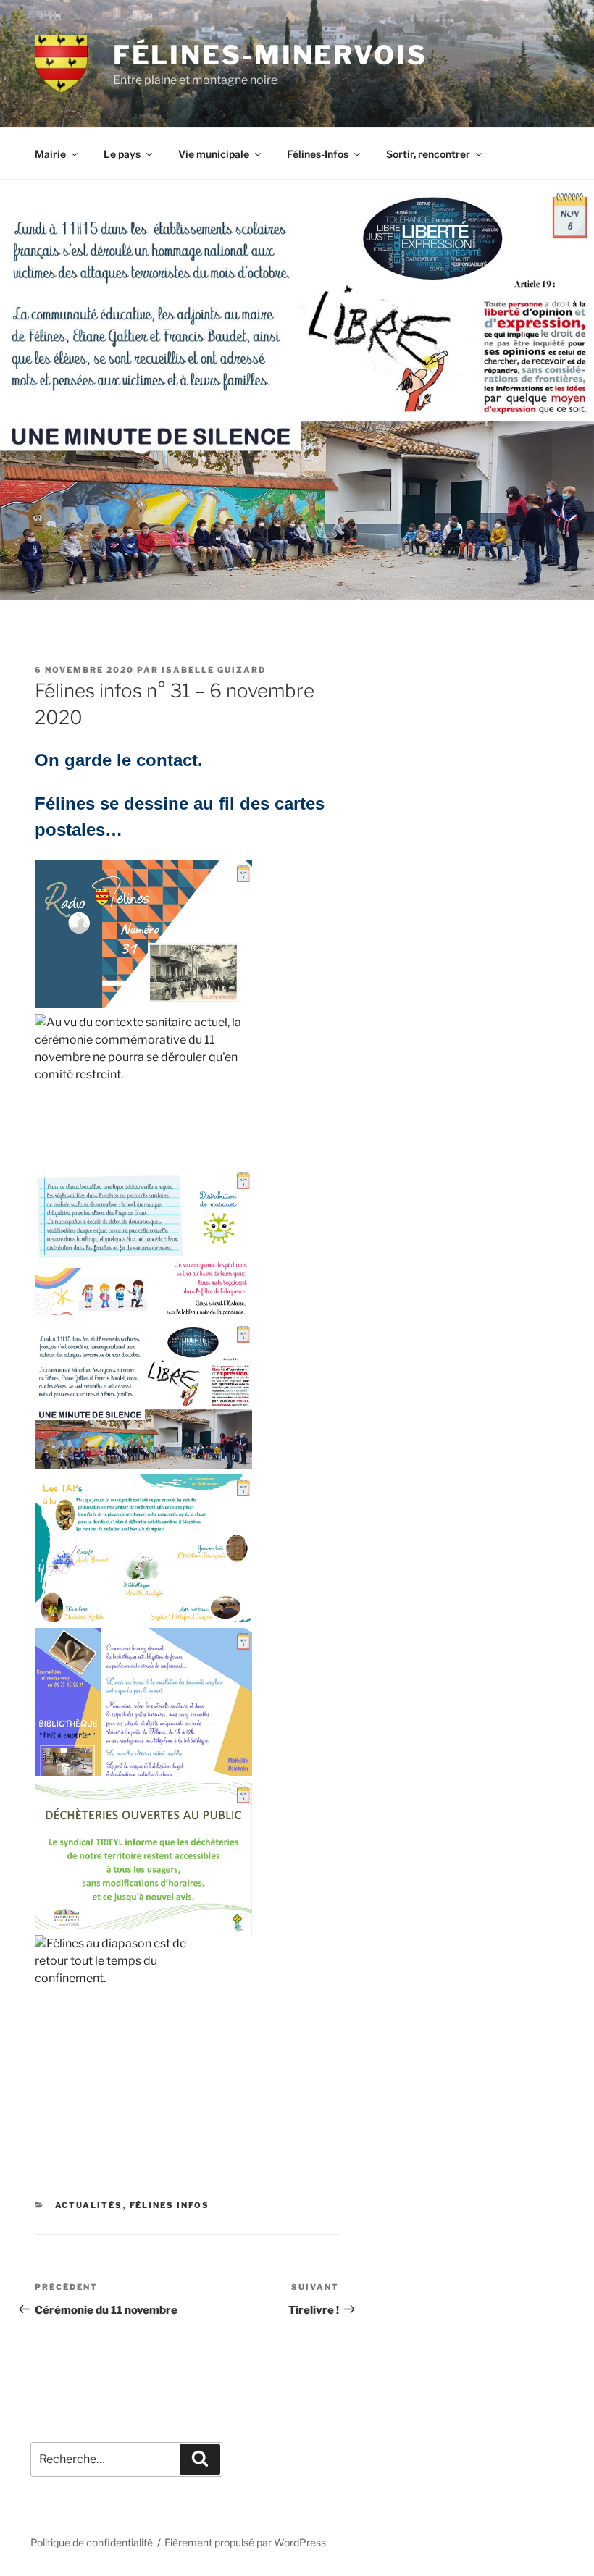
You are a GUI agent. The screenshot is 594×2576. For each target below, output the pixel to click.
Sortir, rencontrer (428, 154)
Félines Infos (170, 2205)
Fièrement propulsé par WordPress (245, 2542)
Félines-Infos (318, 154)
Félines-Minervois (270, 55)
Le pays (122, 154)
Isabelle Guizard (214, 670)
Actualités (89, 2205)
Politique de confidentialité (92, 2542)
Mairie (50, 154)
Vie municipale (214, 154)
